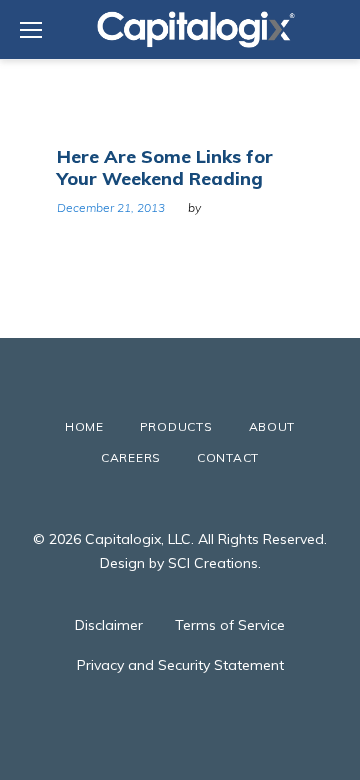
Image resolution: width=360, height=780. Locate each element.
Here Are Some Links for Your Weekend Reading (165, 167)
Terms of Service (230, 625)
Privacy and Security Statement (180, 665)
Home (84, 426)
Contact (228, 457)
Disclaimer (109, 625)
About (272, 426)
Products (176, 426)
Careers (131, 457)
